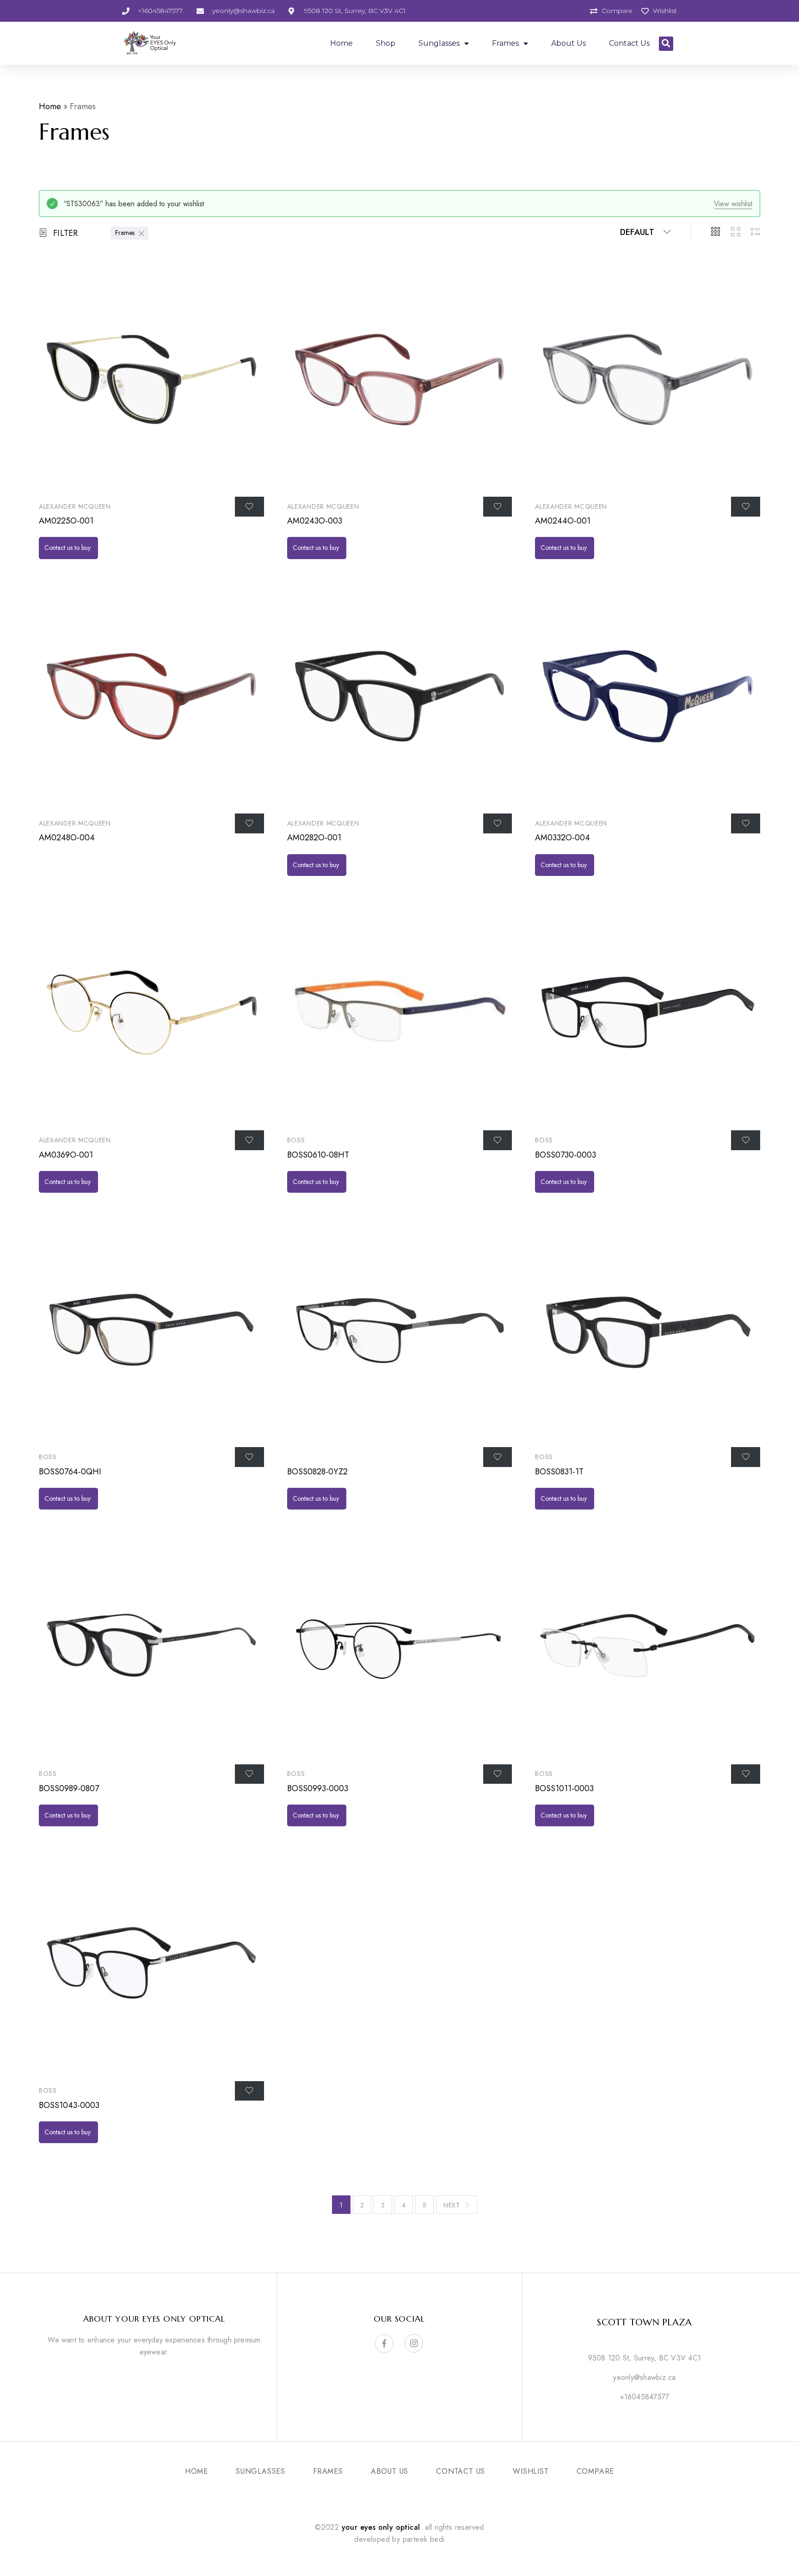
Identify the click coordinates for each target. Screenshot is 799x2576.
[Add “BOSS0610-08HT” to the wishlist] (498, 1140)
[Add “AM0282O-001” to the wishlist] (498, 823)
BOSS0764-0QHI (70, 1472)
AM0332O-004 (562, 838)
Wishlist (531, 2471)
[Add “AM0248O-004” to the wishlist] (249, 823)
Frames (505, 43)
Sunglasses (439, 43)
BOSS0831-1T (559, 1472)
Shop (386, 43)
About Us (569, 43)
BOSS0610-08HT (318, 1155)
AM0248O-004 (67, 838)
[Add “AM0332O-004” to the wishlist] (746, 823)
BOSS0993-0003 (318, 1788)
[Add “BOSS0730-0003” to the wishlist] (746, 1140)
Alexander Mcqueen (75, 506)
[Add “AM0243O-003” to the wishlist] (498, 506)
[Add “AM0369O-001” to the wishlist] (249, 1140)
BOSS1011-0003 (564, 1788)
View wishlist (733, 204)
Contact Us (629, 43)
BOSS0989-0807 (69, 1788)
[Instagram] (414, 2343)
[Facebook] (384, 2343)
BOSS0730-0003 (565, 1155)
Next (452, 2205)
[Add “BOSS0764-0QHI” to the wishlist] (249, 1457)
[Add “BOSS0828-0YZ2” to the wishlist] (498, 1457)
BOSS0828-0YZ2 (317, 1472)
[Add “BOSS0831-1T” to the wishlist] (746, 1457)
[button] (666, 44)
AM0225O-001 (66, 521)
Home (341, 43)
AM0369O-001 (66, 1155)
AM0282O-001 (314, 838)
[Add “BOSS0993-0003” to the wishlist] (498, 1774)
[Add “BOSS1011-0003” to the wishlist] (746, 1774)
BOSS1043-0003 (69, 2105)
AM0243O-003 (315, 521)
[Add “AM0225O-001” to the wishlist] (249, 506)
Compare (596, 2471)
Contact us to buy (68, 548)
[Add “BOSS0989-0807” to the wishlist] (249, 1774)
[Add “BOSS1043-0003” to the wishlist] (249, 2091)
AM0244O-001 (563, 521)
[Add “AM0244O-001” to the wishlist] (746, 506)
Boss (296, 1140)
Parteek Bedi (424, 2539)
